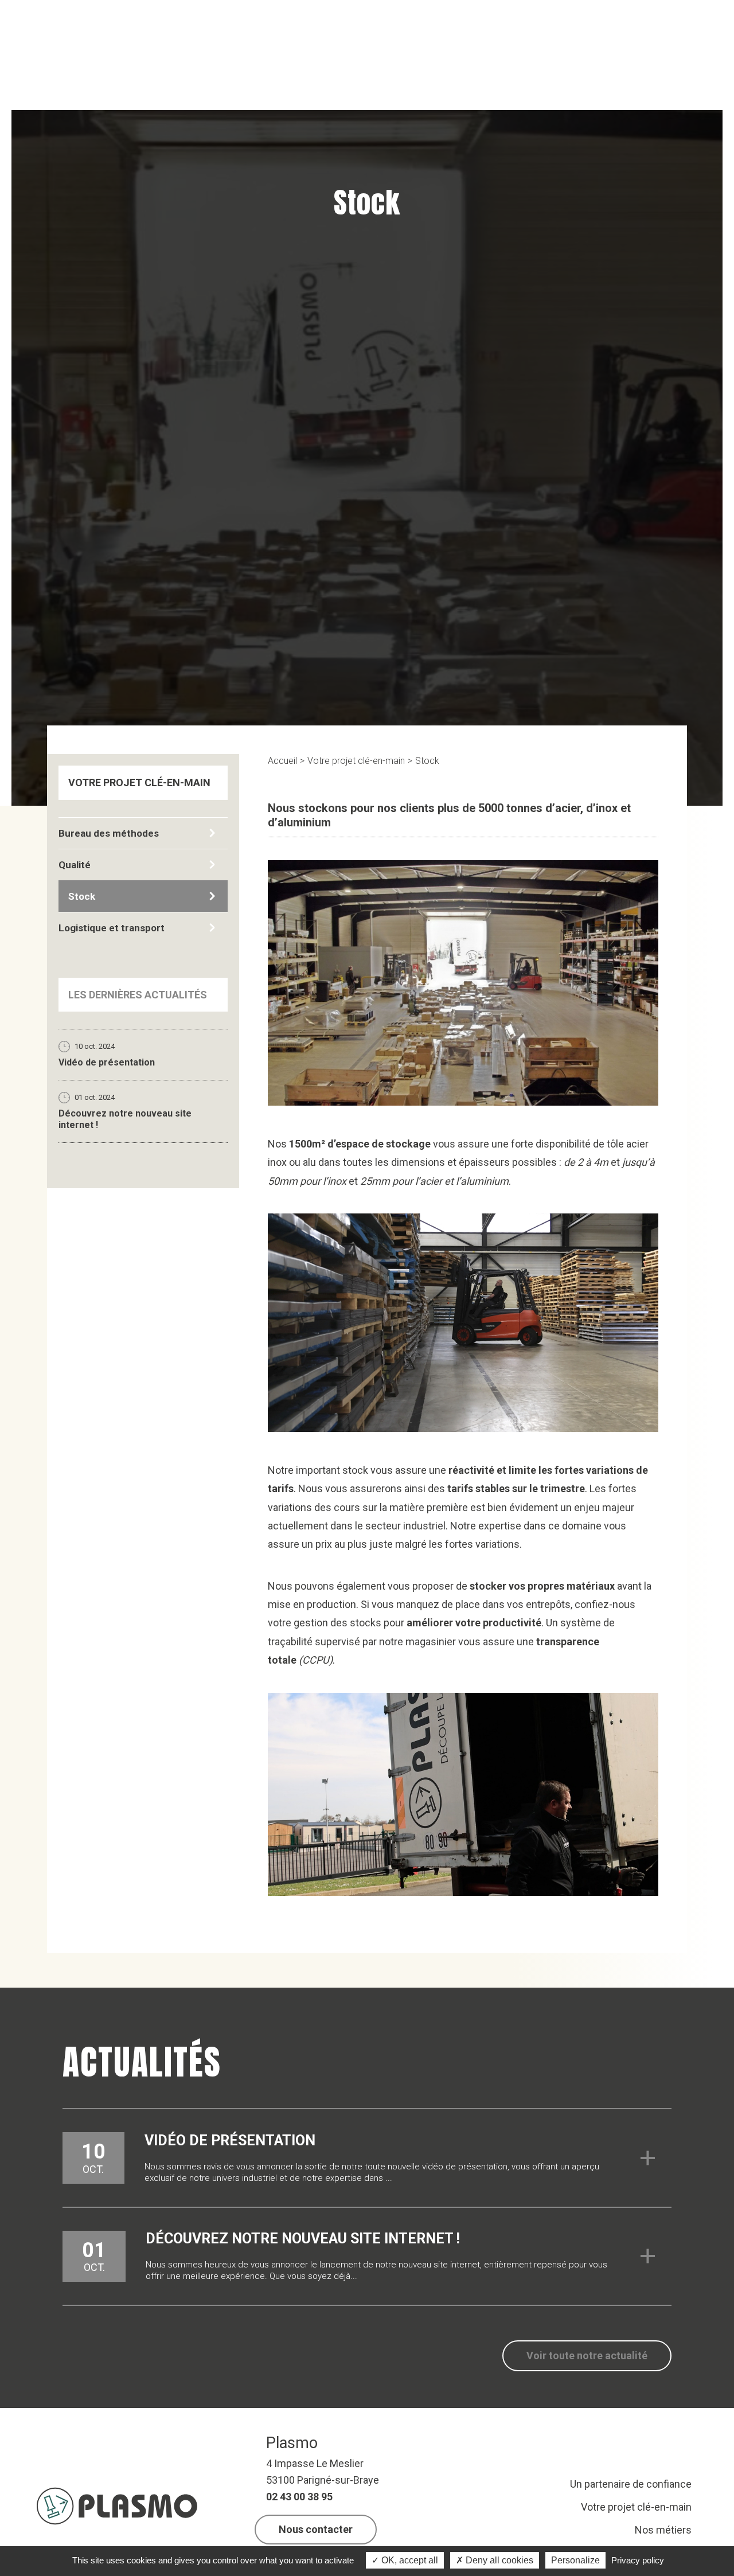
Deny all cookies (498, 2560)
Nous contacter (316, 2529)
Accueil (282, 761)
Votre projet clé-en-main (356, 761)
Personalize (575, 2560)
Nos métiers (663, 2530)
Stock (427, 761)
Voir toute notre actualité (587, 2356)
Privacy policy (638, 2560)
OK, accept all (409, 2560)
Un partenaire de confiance (631, 2484)
